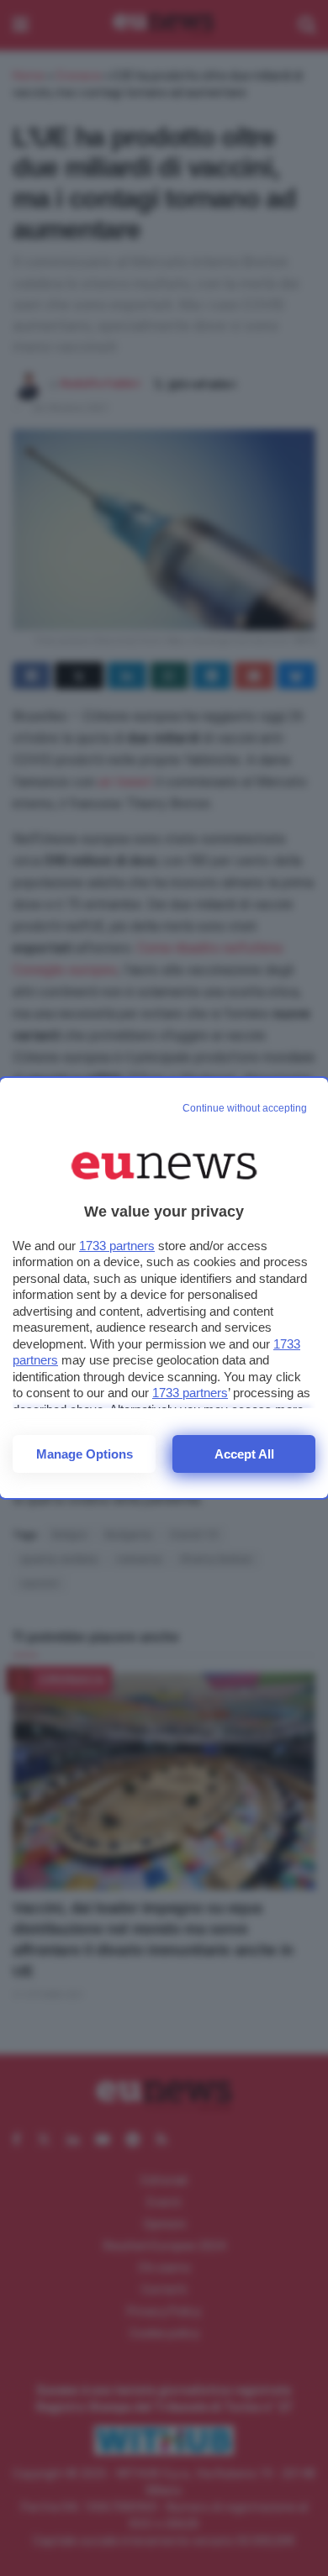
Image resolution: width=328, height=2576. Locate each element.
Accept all (244, 1454)
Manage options (85, 1454)
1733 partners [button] (117, 1246)
